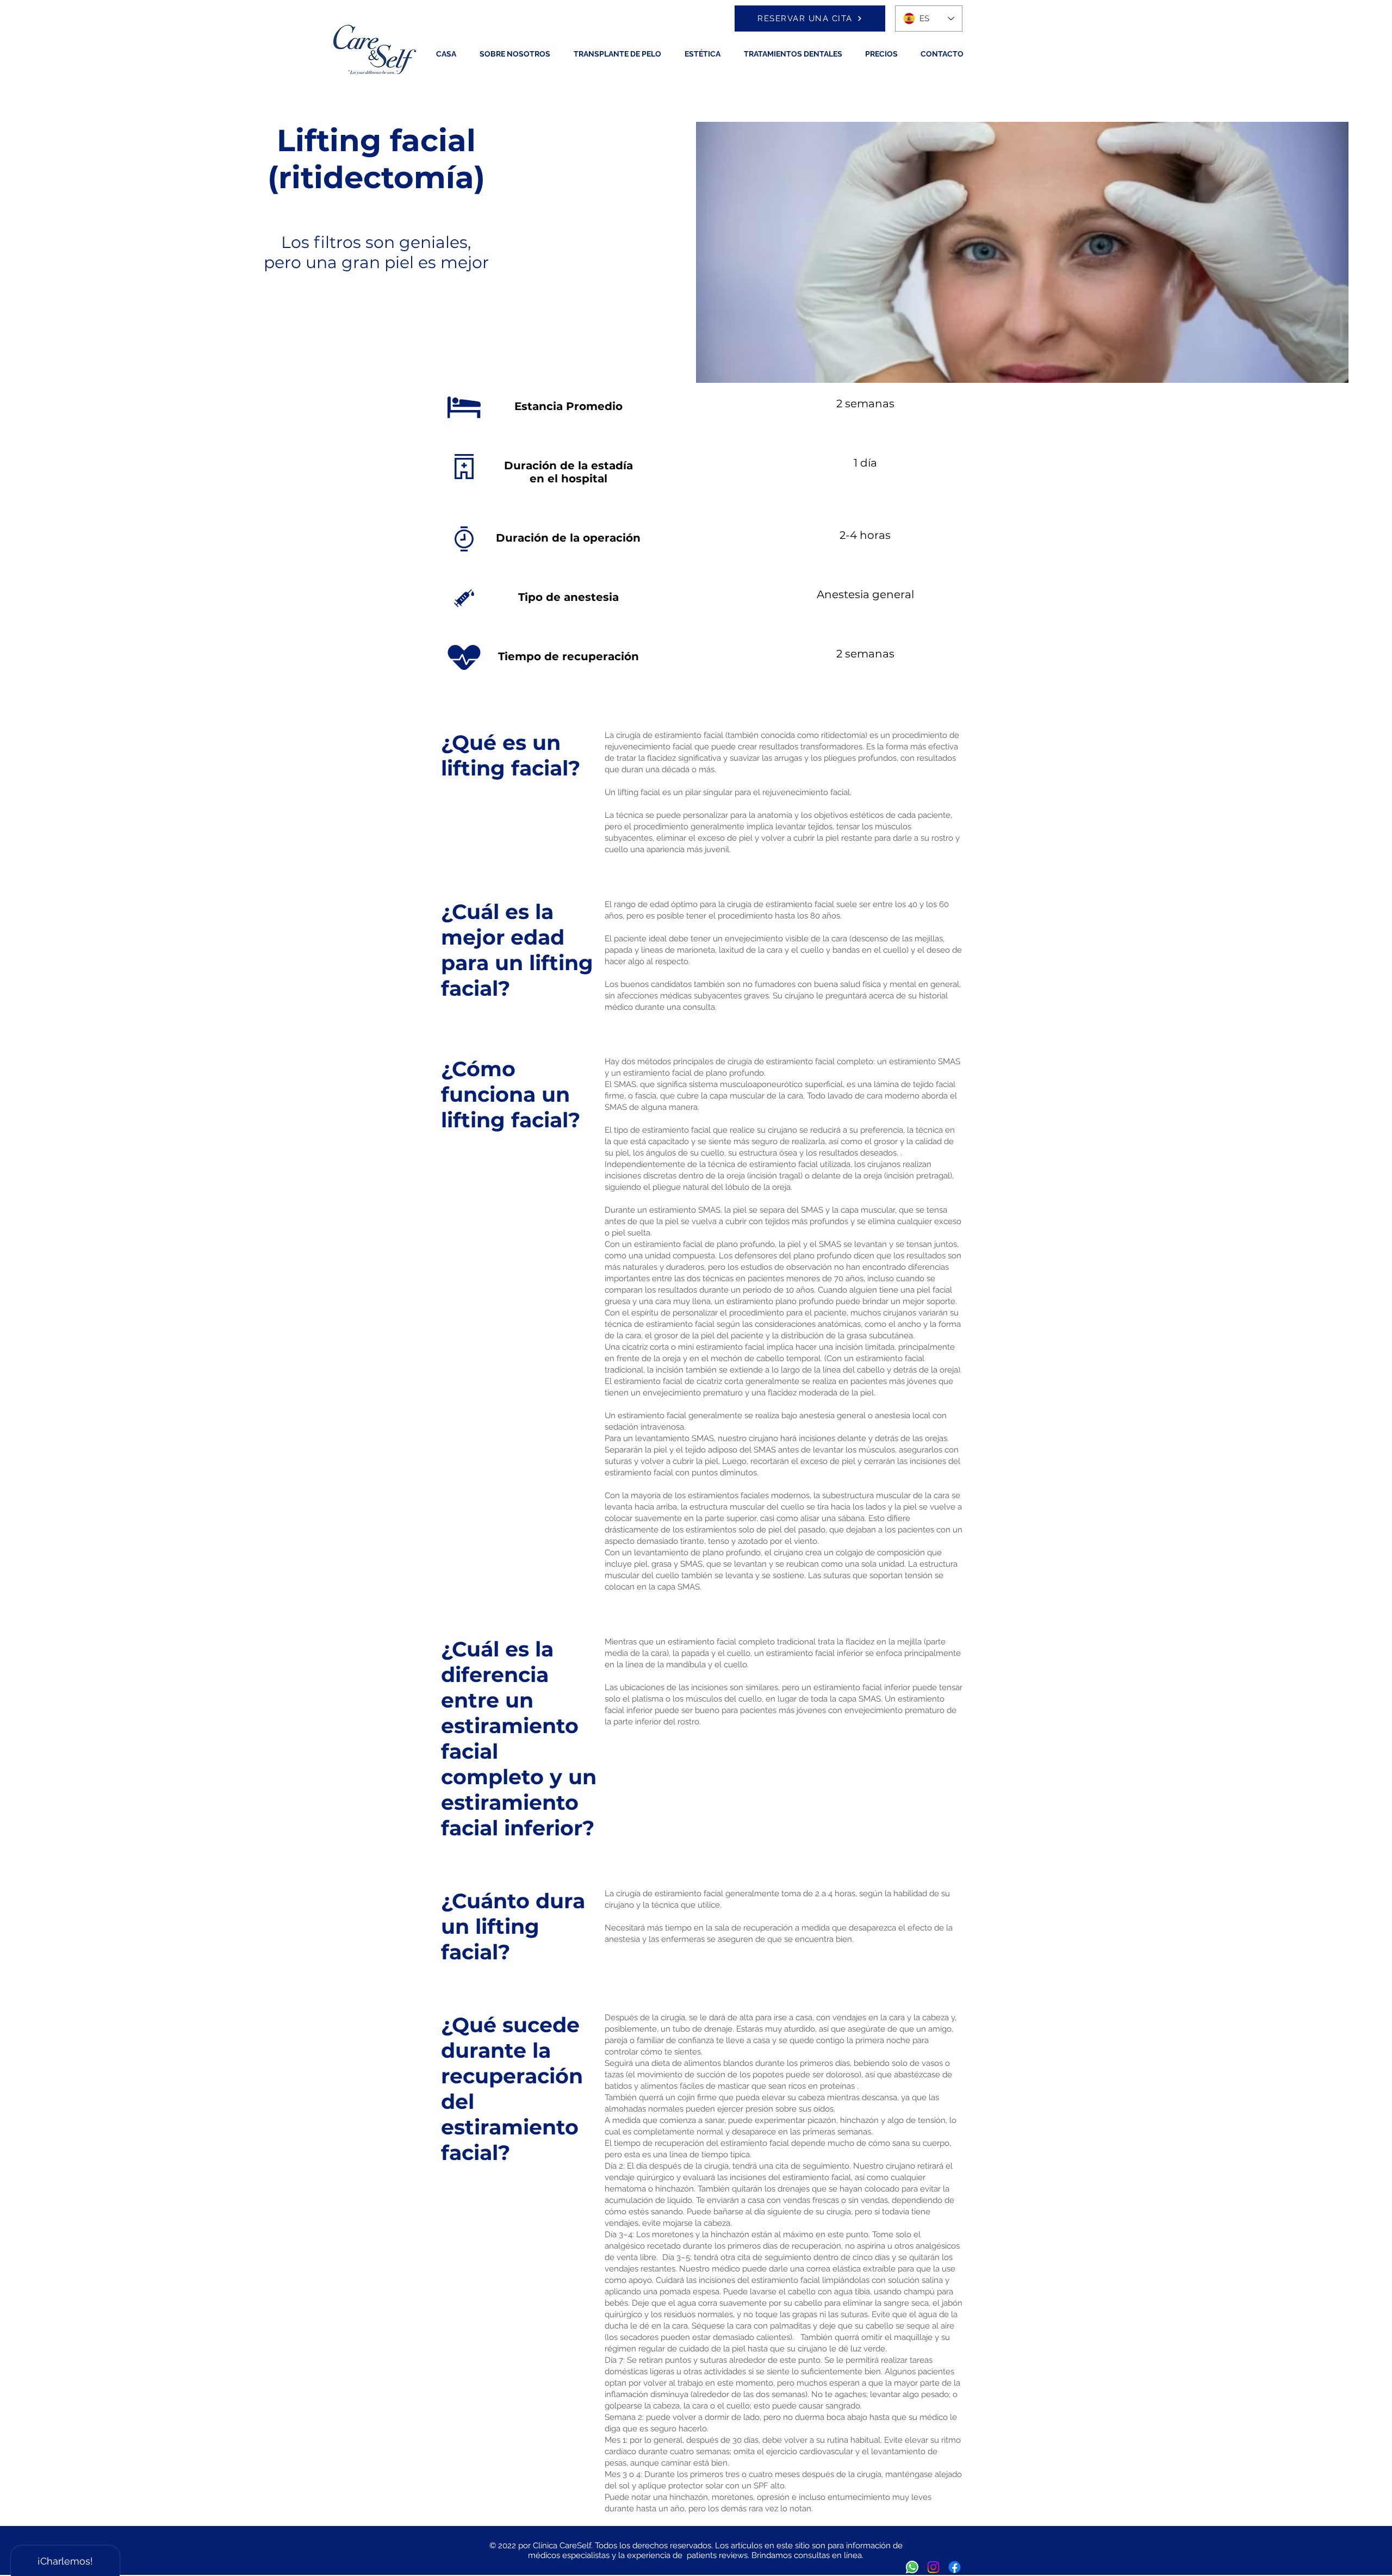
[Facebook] (955, 2567)
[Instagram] (933, 2567)
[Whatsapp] (912, 2567)
